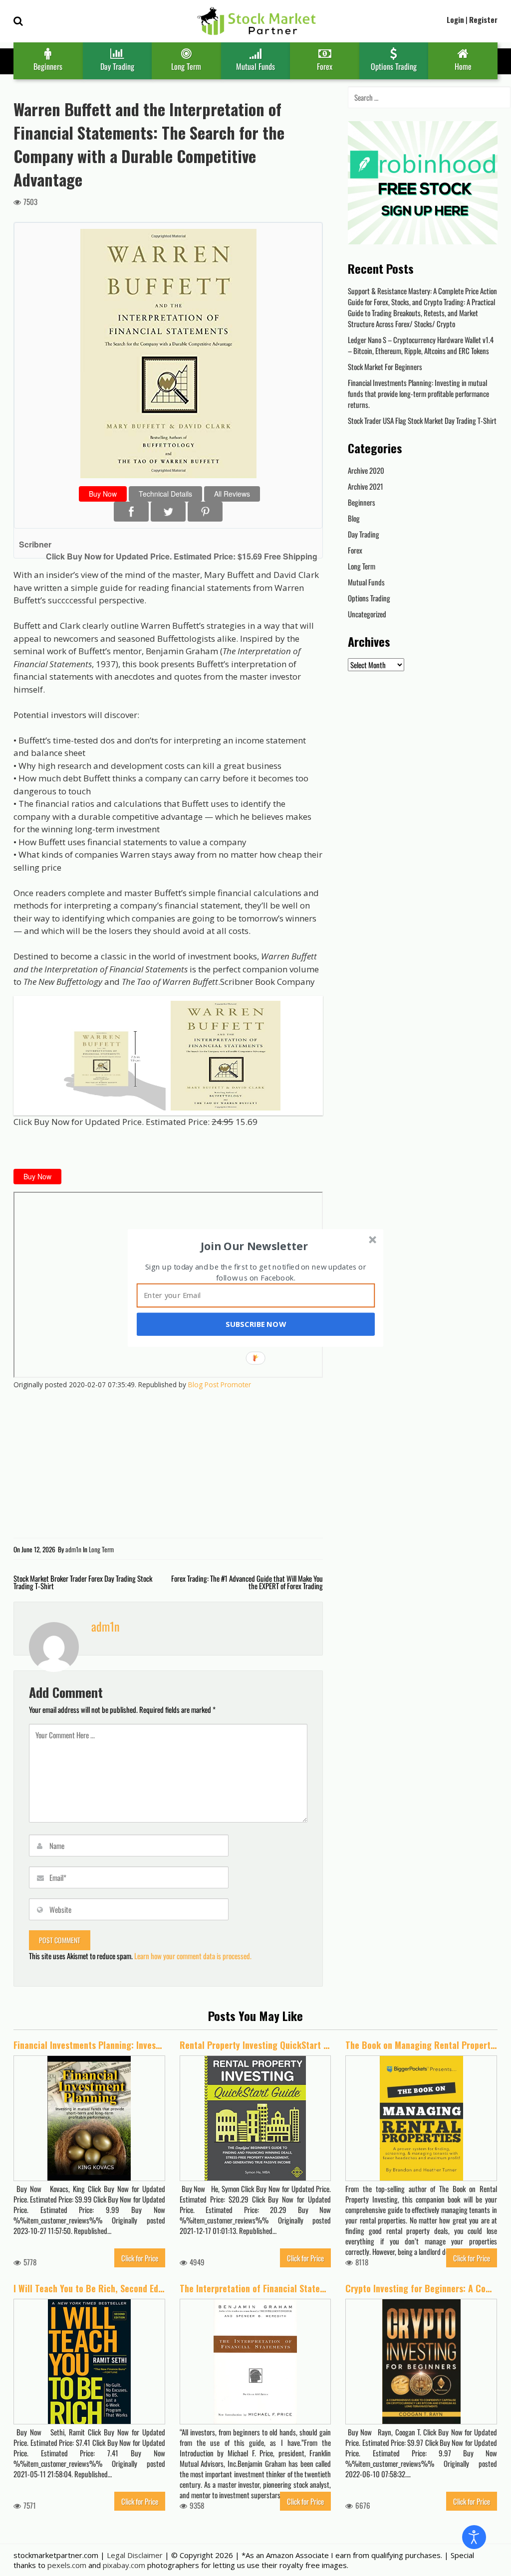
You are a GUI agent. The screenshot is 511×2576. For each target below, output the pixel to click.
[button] (255, 1246)
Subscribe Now (255, 1324)
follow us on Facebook (255, 1278)
